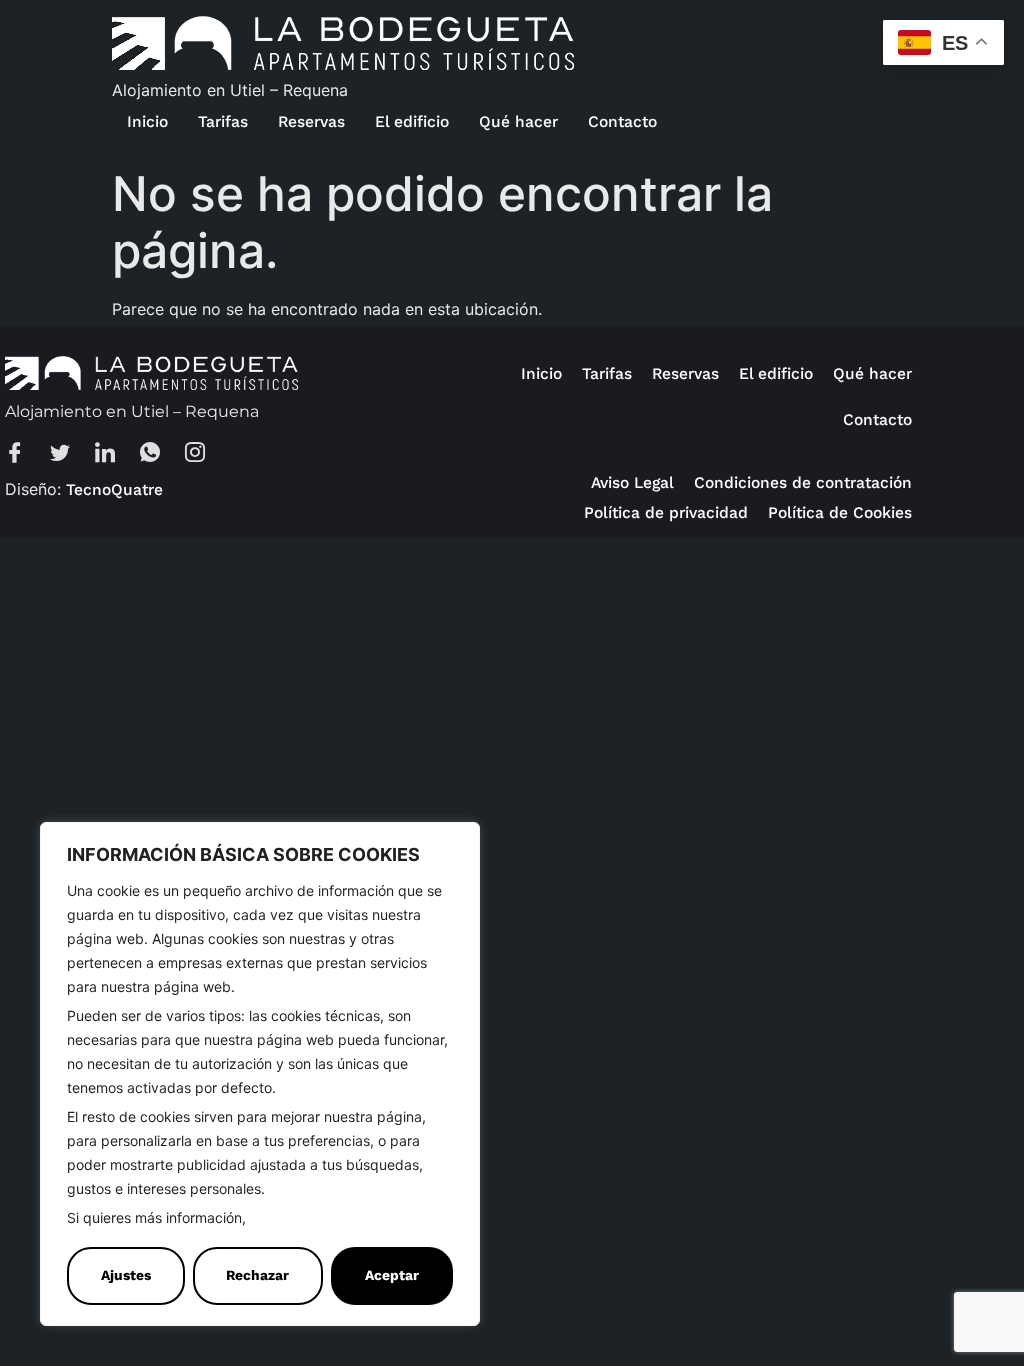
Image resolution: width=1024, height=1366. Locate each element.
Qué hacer (518, 121)
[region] (260, 1074)
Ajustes (126, 1275)
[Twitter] (70, 454)
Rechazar (257, 1275)
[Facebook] (25, 454)
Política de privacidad (666, 512)
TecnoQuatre (114, 489)
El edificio (412, 121)
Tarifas (223, 121)
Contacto (622, 121)
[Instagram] (205, 454)
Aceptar (392, 1275)
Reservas (311, 121)
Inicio (147, 121)
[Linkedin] (115, 454)
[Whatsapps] (160, 454)
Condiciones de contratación (803, 482)
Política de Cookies (315, 1218)
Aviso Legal (632, 482)
